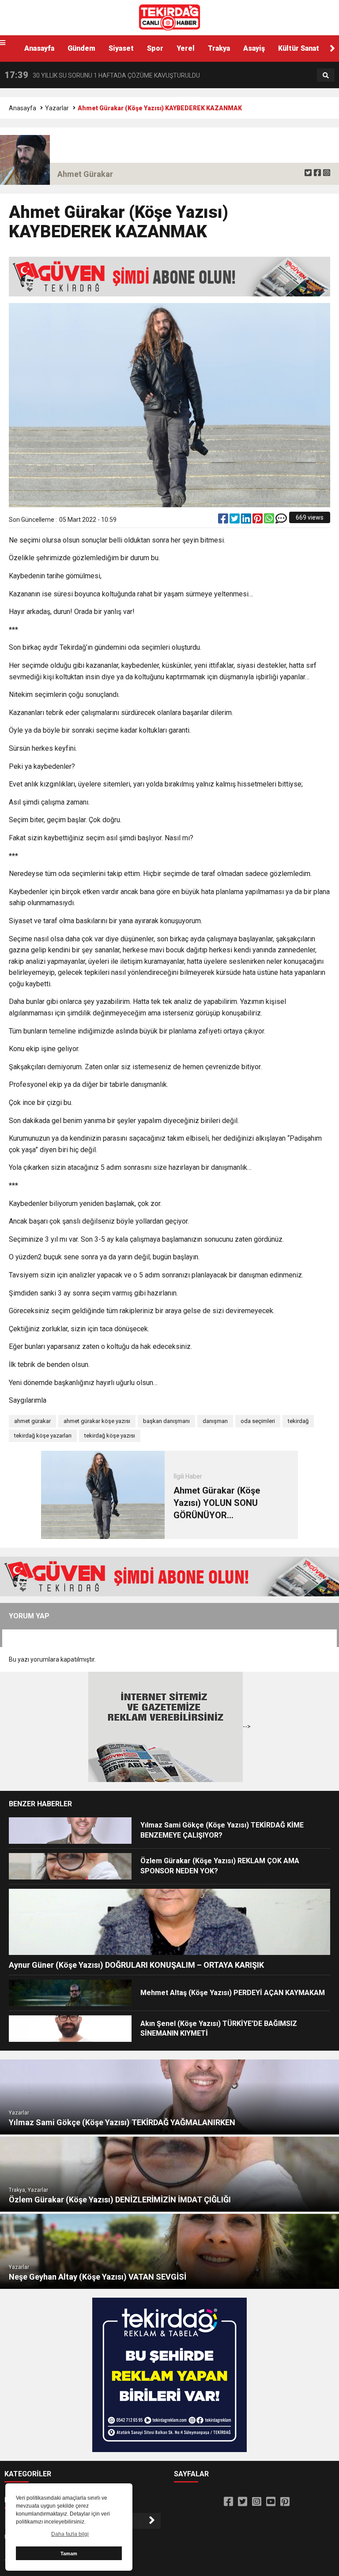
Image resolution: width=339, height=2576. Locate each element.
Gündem (81, 48)
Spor (155, 48)
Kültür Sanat (299, 48)
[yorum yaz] (281, 520)
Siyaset (121, 48)
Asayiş (254, 48)
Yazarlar (57, 108)
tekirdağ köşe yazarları (43, 1436)
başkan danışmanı (166, 1421)
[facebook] (317, 173)
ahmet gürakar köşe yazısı (97, 1421)
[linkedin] (247, 520)
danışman (215, 1421)
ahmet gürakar (32, 1421)
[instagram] (327, 173)
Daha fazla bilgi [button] (70, 2534)
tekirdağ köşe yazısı (110, 1436)
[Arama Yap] (326, 75)
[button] (332, 49)
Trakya (219, 48)
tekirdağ (298, 1421)
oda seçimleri (258, 1421)
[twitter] (308, 173)
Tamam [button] (69, 2554)
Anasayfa (39, 48)
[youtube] (271, 2502)
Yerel (186, 48)
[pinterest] (258, 520)
